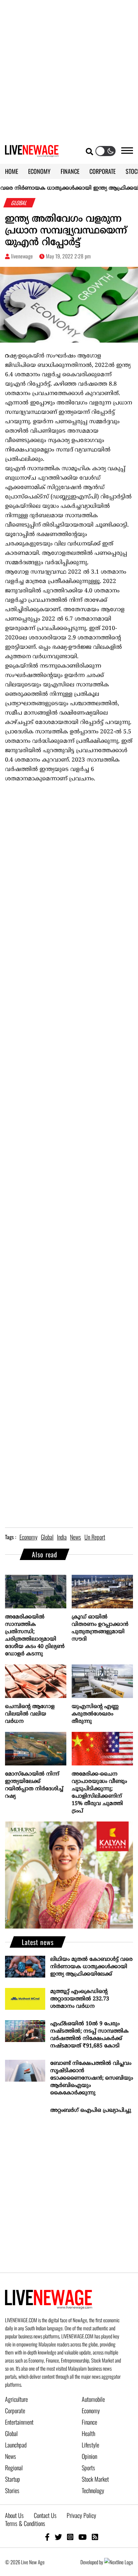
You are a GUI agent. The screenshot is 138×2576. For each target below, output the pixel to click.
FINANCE (70, 171)
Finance (89, 2422)
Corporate (15, 2411)
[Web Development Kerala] (119, 2562)
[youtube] (83, 2537)
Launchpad (16, 2445)
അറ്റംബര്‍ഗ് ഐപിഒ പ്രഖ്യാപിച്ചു (91, 2110)
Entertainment (19, 2422)
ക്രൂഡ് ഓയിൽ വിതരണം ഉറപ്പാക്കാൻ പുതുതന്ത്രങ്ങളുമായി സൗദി (100, 1628)
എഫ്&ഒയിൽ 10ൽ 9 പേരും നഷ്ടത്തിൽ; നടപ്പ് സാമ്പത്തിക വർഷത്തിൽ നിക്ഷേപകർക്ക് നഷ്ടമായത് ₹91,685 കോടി (89, 2035)
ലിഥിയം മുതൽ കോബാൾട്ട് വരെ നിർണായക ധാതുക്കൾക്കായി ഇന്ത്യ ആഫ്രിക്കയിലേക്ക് (91, 1967)
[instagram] (70, 2537)
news (76, 1537)
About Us (14, 2515)
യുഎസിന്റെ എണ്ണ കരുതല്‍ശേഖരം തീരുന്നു (95, 1714)
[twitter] (58, 2537)
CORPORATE (102, 171)
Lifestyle (90, 2445)
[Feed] (95, 2537)
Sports (88, 2468)
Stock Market (95, 2479)
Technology (93, 2490)
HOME (12, 171)
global (47, 1537)
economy (28, 1537)
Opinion (89, 2456)
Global (11, 2433)
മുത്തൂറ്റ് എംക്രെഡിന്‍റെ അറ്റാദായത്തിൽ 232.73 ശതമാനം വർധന (80, 1999)
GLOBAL (20, 203)
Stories (12, 2490)
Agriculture (16, 2399)
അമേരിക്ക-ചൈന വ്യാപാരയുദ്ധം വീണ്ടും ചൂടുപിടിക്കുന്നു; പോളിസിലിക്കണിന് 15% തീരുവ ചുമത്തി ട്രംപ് (99, 1793)
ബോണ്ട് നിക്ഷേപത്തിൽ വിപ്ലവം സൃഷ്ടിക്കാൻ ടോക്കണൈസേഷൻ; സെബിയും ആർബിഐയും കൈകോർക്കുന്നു (92, 2078)
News (11, 2456)
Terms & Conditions (25, 2523)
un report (95, 1537)
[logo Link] (32, 153)
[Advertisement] (69, 69)
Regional (14, 2468)
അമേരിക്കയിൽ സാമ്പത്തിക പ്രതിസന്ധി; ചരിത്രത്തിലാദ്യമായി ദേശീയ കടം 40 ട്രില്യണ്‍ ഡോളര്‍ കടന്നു (35, 1636)
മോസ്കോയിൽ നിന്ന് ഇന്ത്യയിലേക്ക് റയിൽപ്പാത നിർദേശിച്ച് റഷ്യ (34, 1785)
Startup (13, 2479)
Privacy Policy (81, 2515)
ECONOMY (39, 171)
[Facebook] (47, 2537)
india (62, 1537)
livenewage (22, 256)
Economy (91, 2411)
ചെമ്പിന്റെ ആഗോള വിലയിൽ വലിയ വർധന (30, 1714)
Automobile (93, 2399)
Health (88, 2433)
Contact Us (45, 2515)
